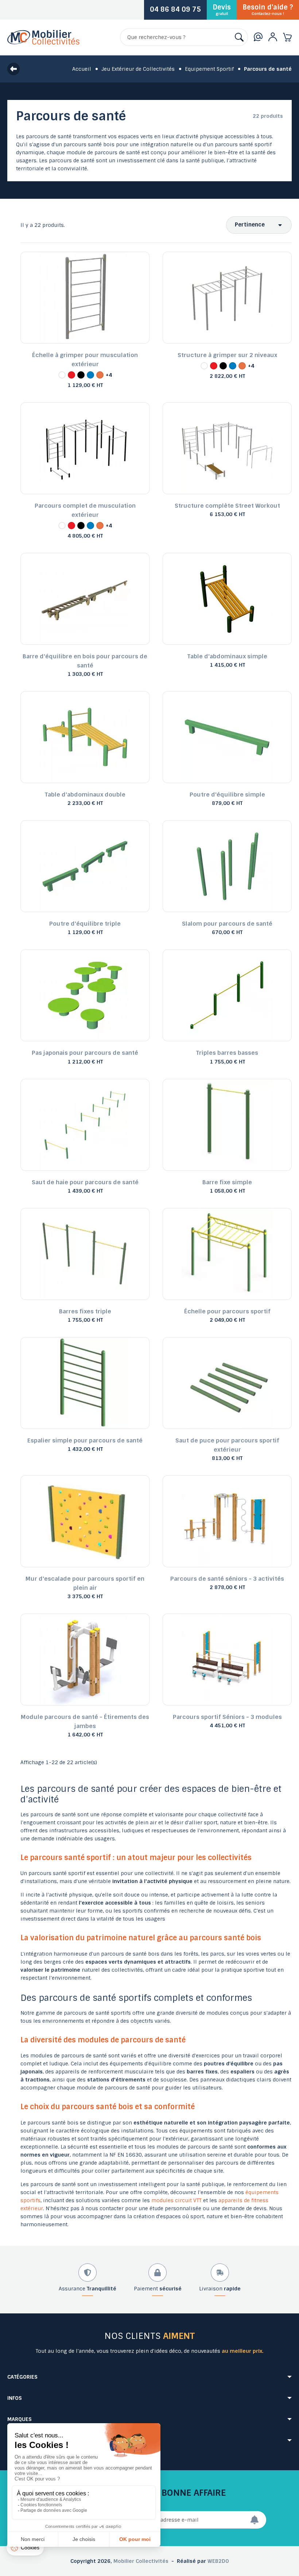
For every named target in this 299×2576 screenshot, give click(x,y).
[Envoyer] (258, 2520)
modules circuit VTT (176, 2200)
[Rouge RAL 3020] (71, 375)
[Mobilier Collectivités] (43, 43)
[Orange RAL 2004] (100, 375)
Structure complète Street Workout (227, 506)
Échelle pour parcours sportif (227, 1311)
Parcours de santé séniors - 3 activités (227, 1579)
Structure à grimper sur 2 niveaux (227, 355)
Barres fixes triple (85, 1311)
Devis (222, 9)
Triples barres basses (227, 1053)
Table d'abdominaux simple (227, 656)
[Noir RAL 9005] (81, 375)
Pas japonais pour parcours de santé (85, 1053)
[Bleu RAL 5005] (90, 375)
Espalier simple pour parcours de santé (85, 1440)
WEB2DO (218, 2561)
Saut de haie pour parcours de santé (85, 1182)
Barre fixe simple (227, 1182)
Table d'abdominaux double (85, 795)
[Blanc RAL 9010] (62, 375)
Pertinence (250, 225)
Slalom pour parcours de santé (227, 924)
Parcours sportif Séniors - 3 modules (227, 1717)
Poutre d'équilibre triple (85, 924)
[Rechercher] (239, 37)
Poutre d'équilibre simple (227, 795)
